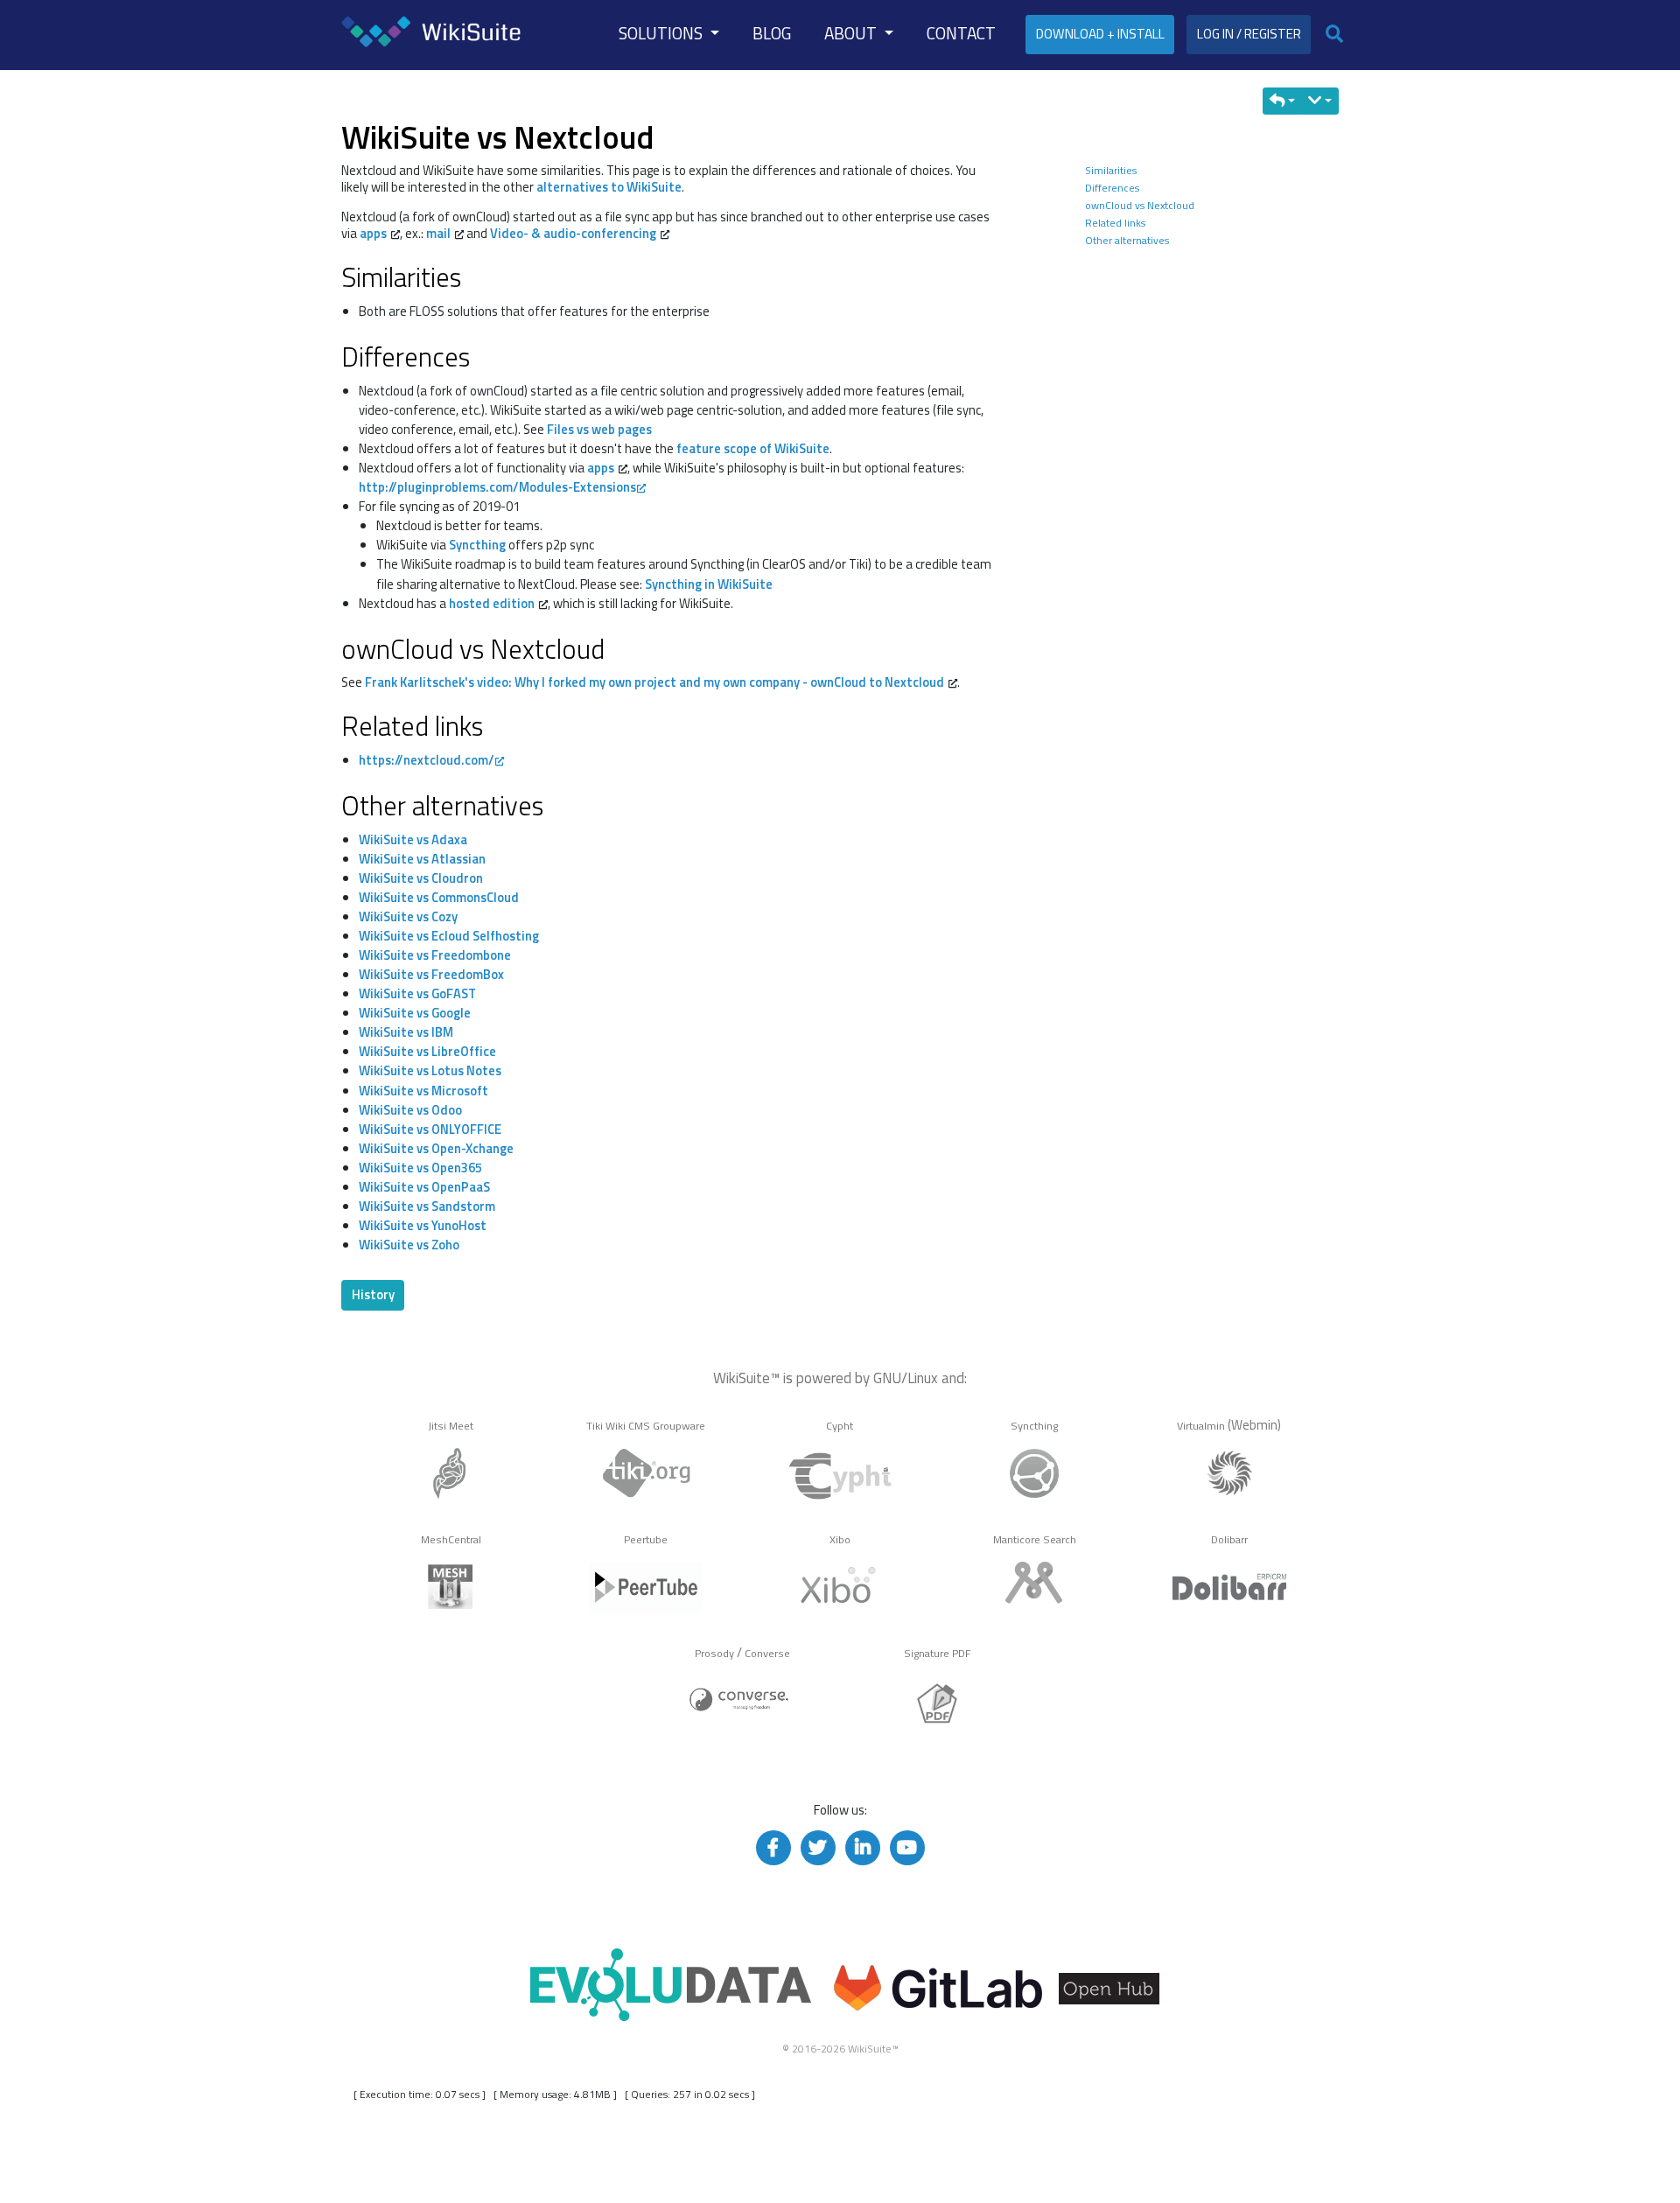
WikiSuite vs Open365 (420, 1168)
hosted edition (492, 603)
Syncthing (477, 545)
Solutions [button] (662, 33)
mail (438, 233)
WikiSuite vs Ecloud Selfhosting (449, 936)
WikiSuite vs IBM (406, 1032)
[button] (1283, 101)
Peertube (646, 1539)
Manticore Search (1035, 1539)
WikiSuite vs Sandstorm (427, 1206)
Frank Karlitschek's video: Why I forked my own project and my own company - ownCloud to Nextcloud (654, 682)
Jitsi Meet (451, 1426)
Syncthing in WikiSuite (709, 584)
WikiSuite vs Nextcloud (497, 136)
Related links (1115, 223)
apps (373, 233)
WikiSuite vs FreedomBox (431, 974)
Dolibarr (1229, 1539)
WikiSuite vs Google (415, 1013)
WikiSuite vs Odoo (410, 1110)
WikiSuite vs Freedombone (435, 955)
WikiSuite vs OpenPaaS (424, 1187)
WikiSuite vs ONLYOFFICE (430, 1129)
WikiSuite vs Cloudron (421, 878)
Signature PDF (938, 1653)
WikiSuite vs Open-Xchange (436, 1148)
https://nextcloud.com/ (427, 760)
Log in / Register (1249, 34)
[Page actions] (1320, 101)
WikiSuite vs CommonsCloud (439, 897)
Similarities (1111, 170)
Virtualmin (1201, 1426)
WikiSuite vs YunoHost (423, 1225)
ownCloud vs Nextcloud (1140, 205)
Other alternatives (1127, 240)
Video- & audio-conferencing (573, 233)
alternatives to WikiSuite (609, 187)
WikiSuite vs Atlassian (422, 859)
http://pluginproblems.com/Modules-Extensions (497, 487)
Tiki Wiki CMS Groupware (646, 1426)
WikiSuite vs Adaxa (413, 839)
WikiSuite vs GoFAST (417, 993)
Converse (767, 1653)
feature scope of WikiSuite (753, 448)
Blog (772, 33)
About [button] (852, 33)
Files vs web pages (599, 429)
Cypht (840, 1426)
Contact (961, 33)
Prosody (714, 1653)
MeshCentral (451, 1539)
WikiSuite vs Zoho (409, 1245)
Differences (1112, 188)
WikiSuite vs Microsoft (423, 1091)
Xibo (840, 1539)
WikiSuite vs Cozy (408, 916)
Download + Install (1100, 34)
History (373, 1294)
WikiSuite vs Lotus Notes (430, 1070)
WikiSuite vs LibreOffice (427, 1051)
